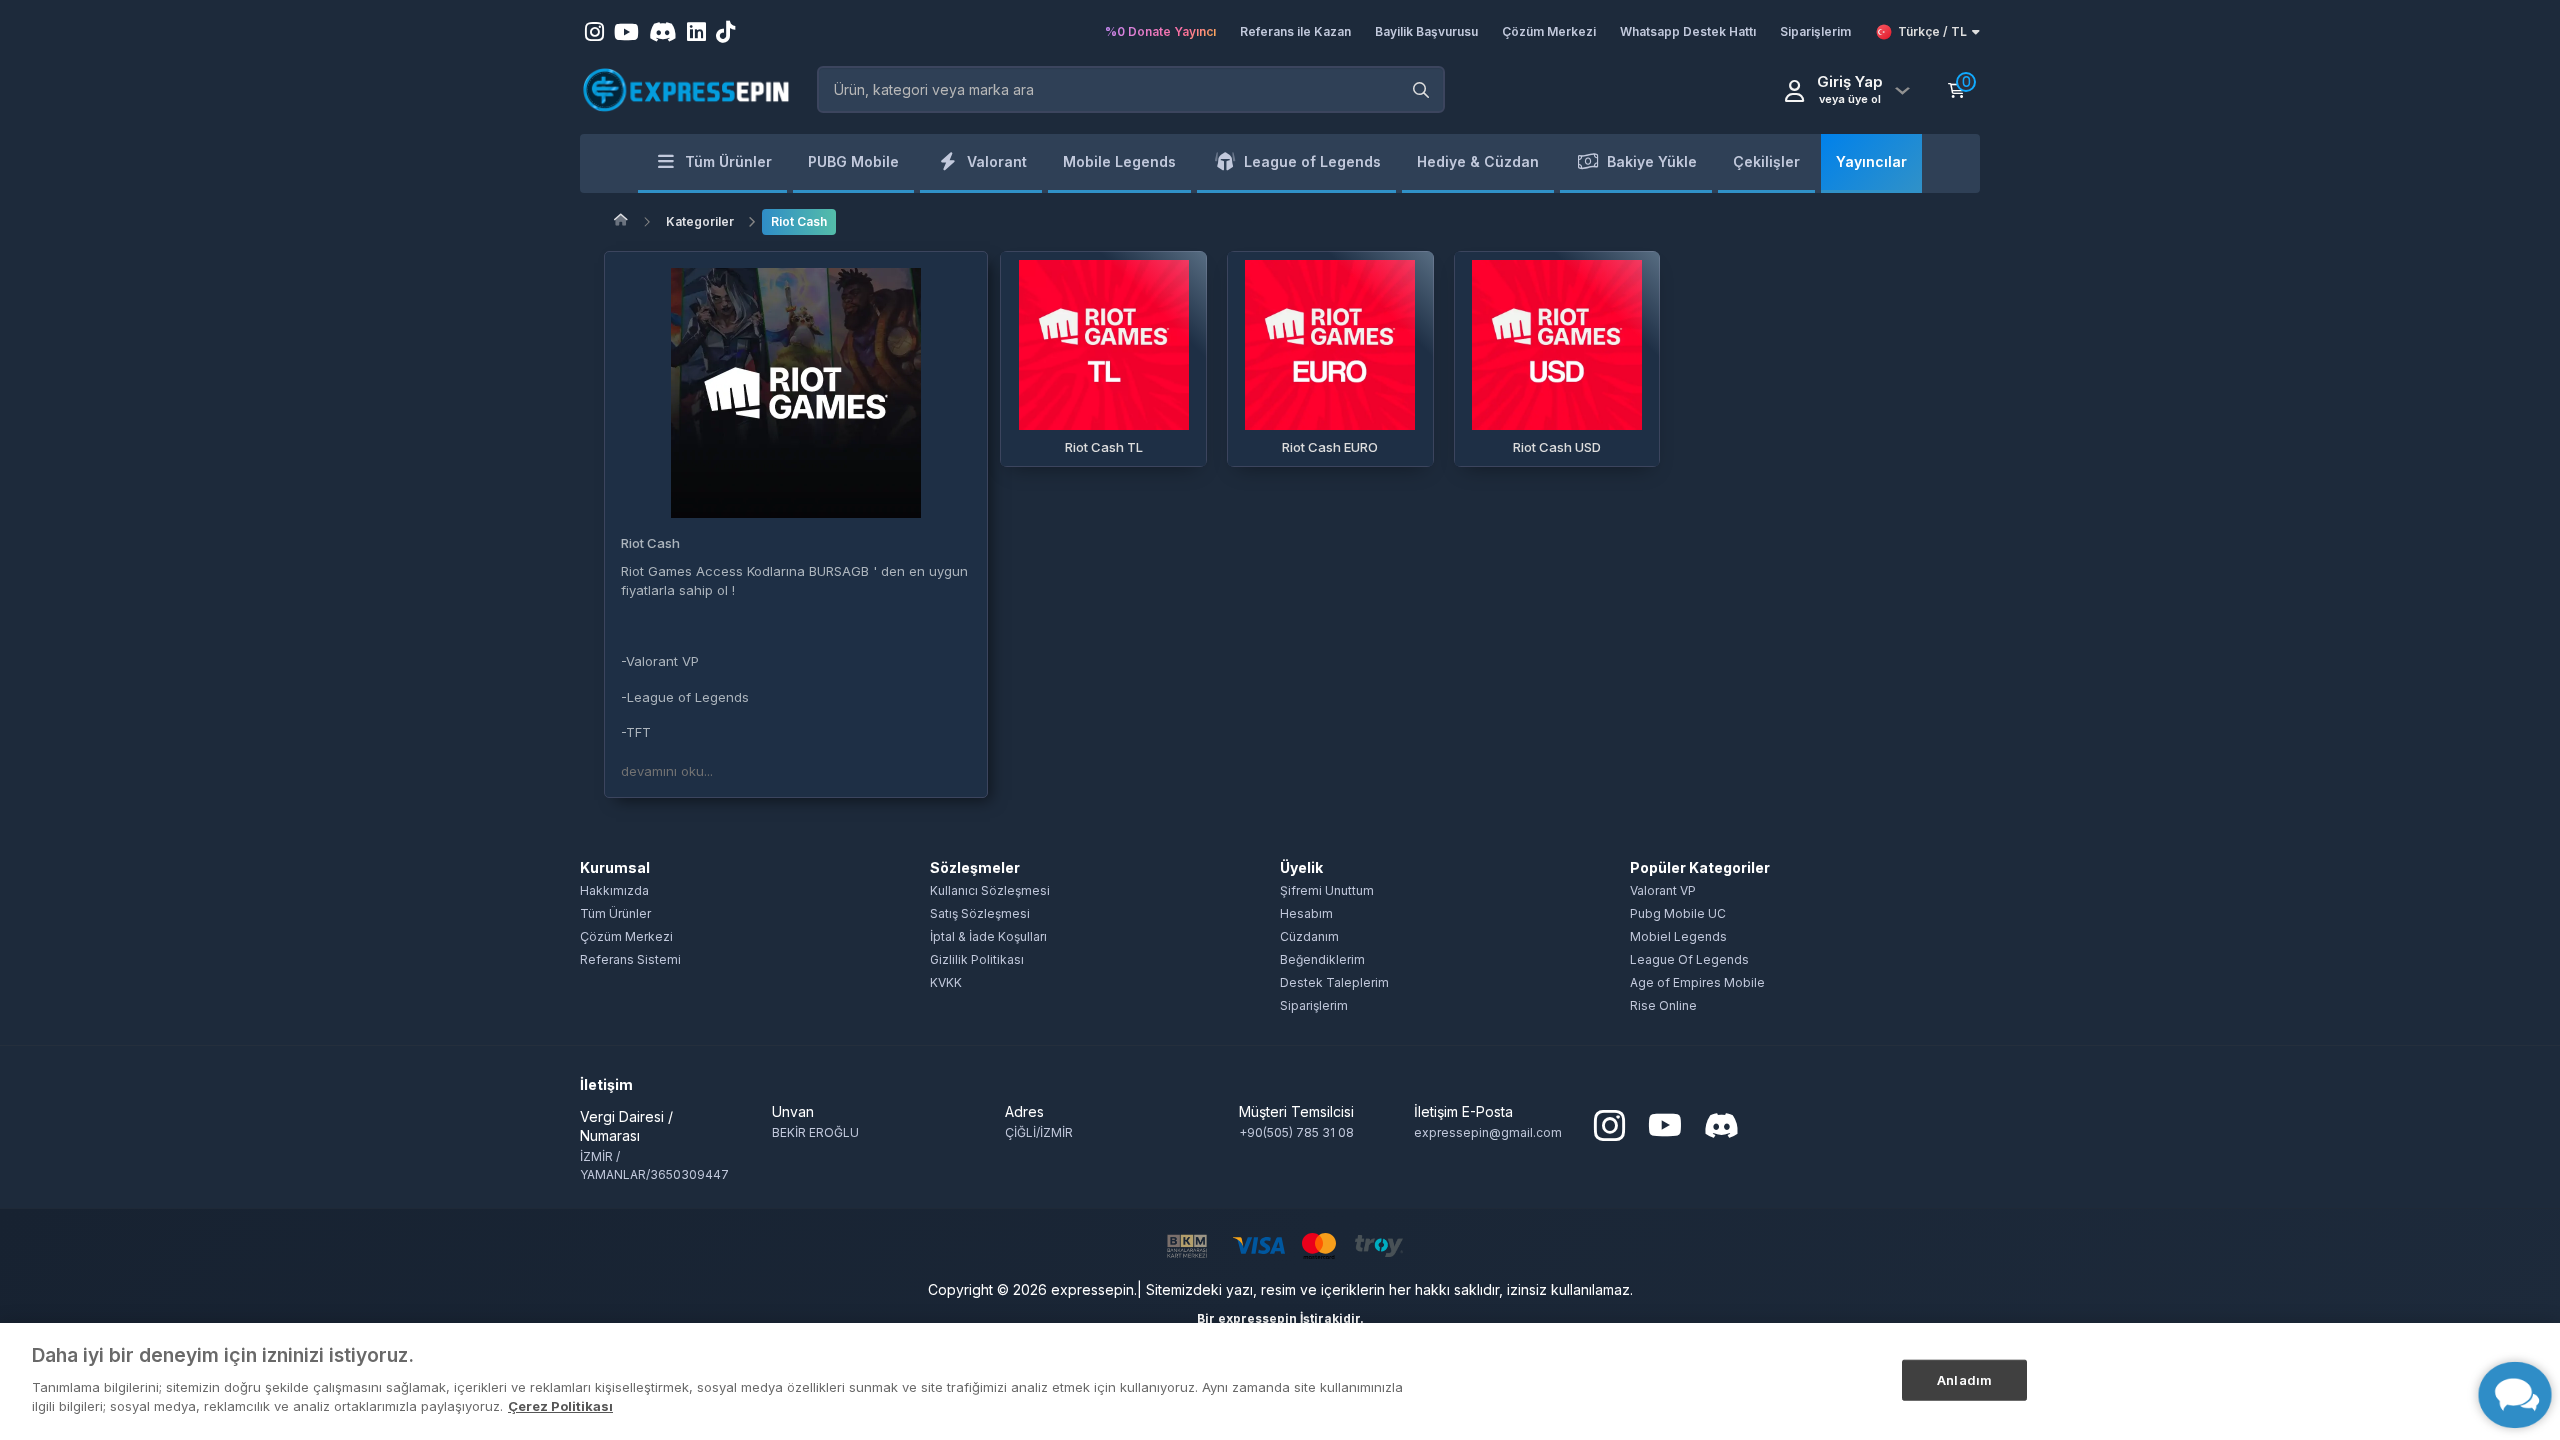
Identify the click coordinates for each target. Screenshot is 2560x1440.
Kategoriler (700, 221)
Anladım (1964, 1379)
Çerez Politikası (560, 1406)
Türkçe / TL (1932, 31)
